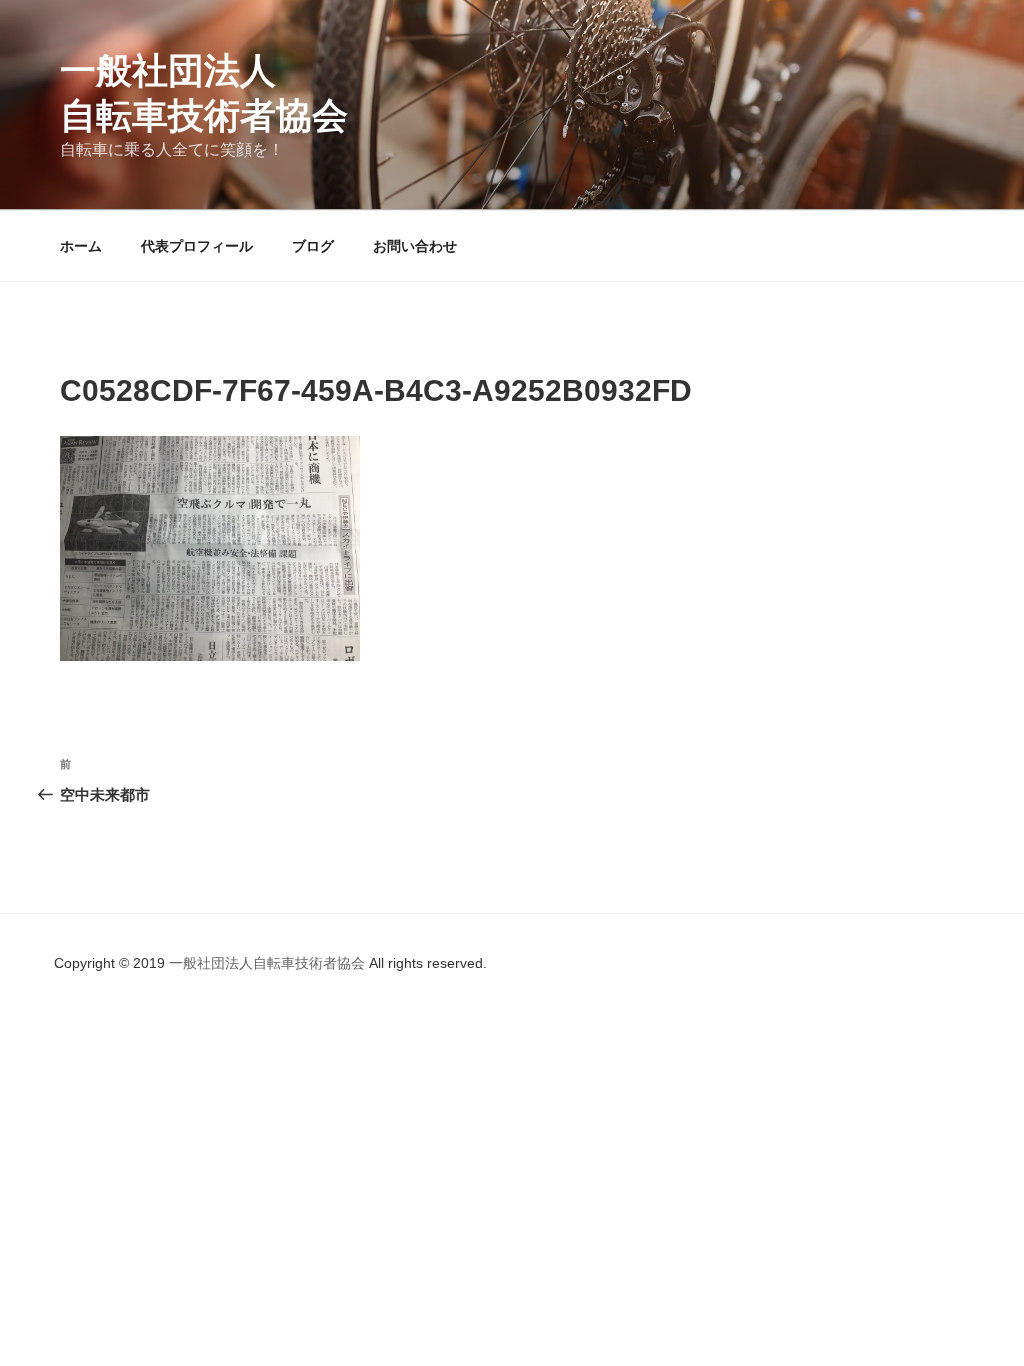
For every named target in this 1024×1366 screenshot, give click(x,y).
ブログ (313, 246)
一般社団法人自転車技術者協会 (269, 963)
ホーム (81, 246)
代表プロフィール (197, 246)
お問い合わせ (415, 246)
